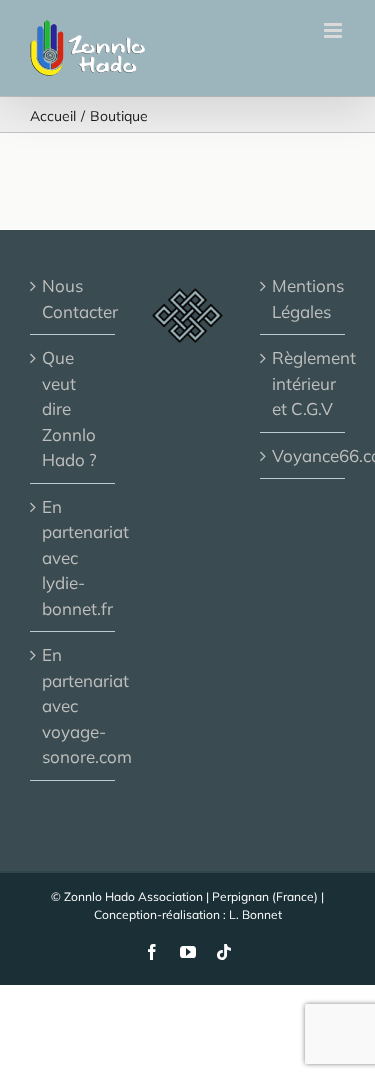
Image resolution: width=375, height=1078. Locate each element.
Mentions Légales (303, 298)
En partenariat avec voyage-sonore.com (73, 705)
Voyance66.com (303, 455)
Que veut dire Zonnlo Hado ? (69, 408)
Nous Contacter (73, 298)
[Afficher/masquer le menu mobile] (334, 30)
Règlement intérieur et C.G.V (303, 383)
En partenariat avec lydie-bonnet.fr (73, 557)
